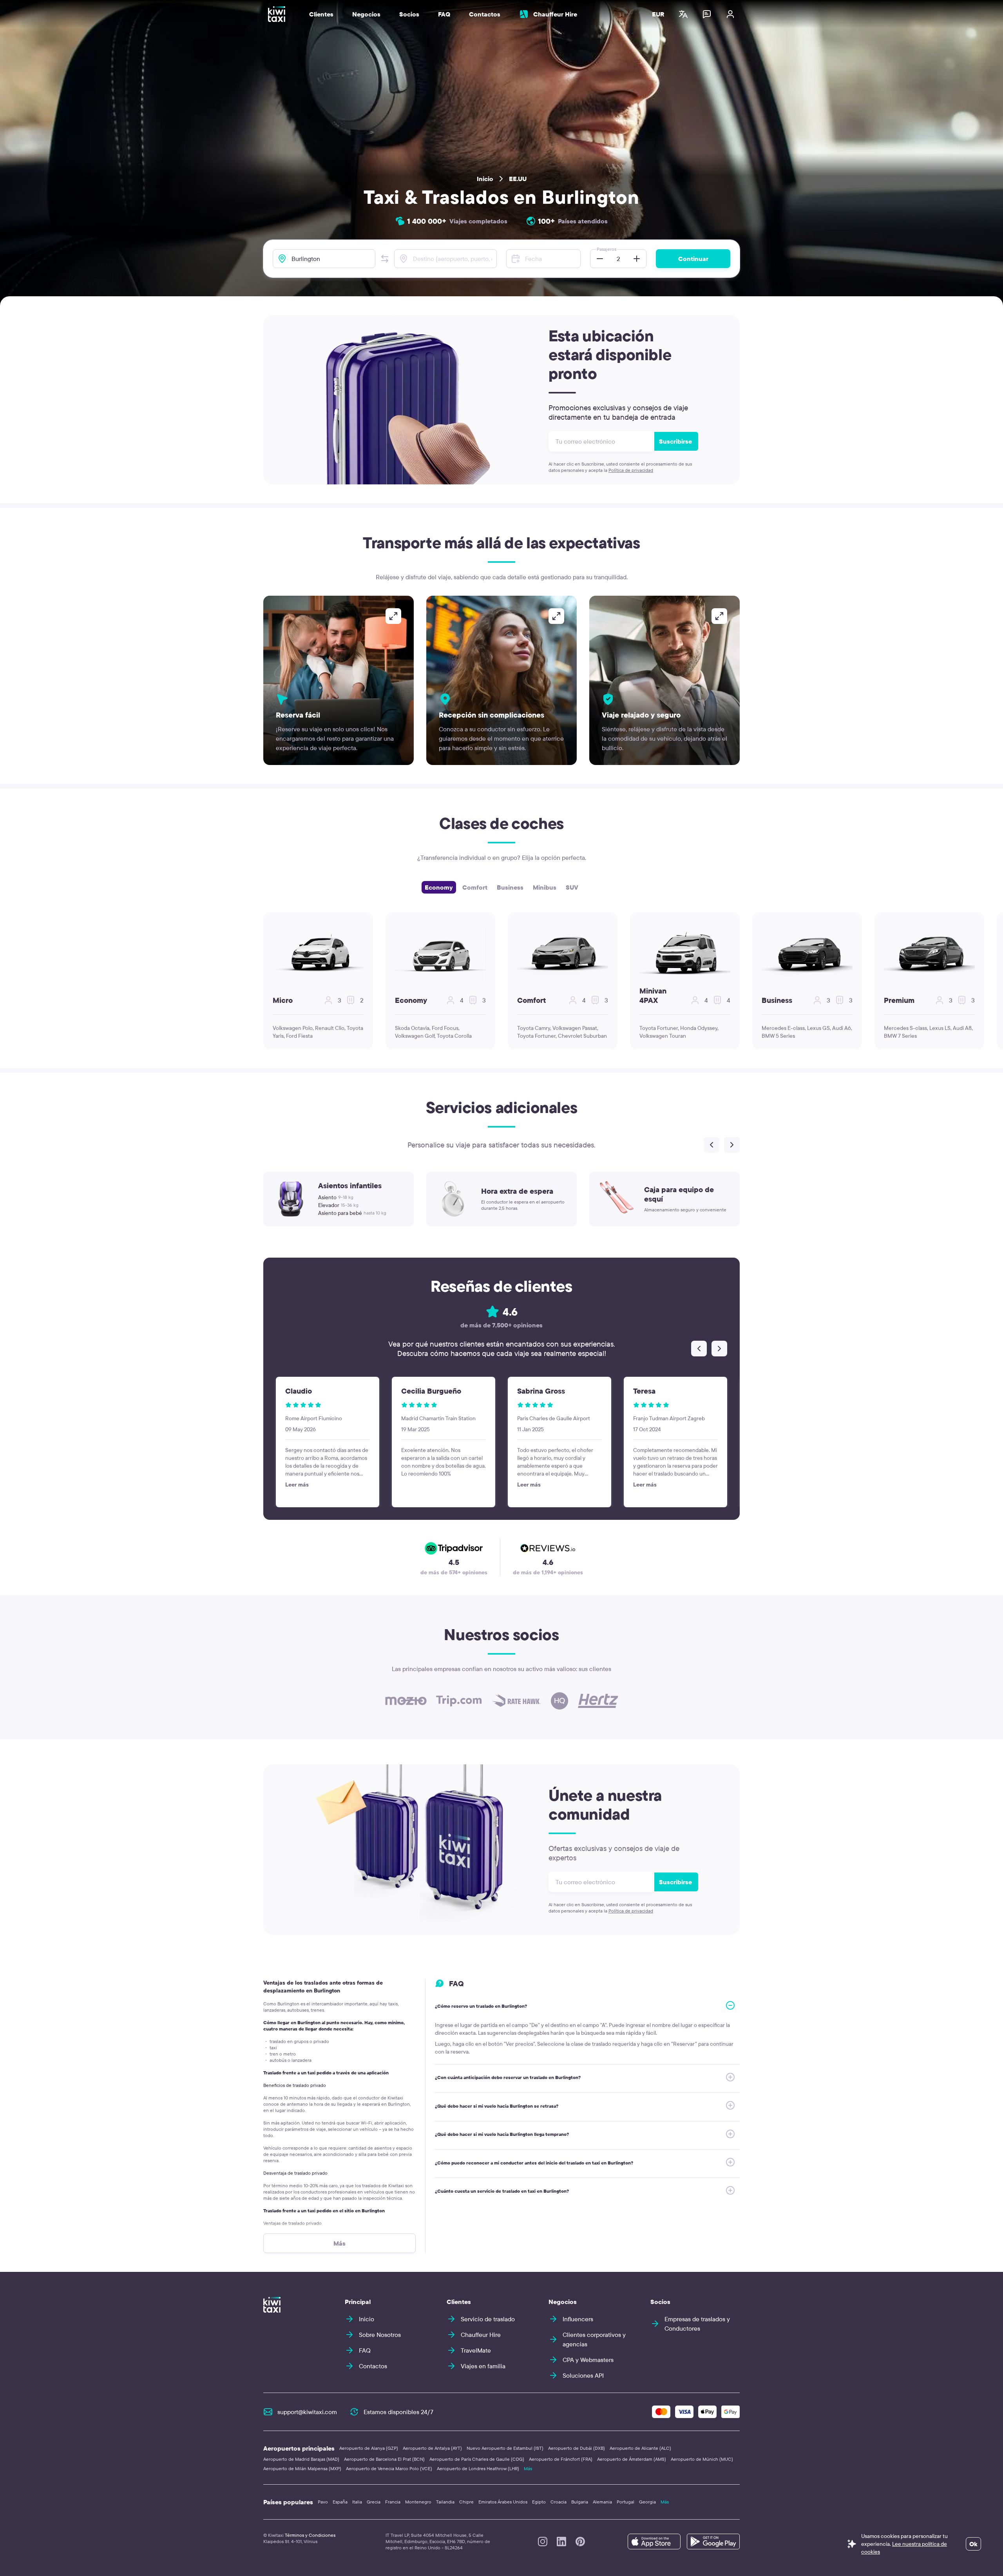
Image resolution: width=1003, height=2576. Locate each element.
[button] (385, 259)
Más (528, 2468)
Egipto (539, 2502)
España (340, 2502)
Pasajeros (607, 249)
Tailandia (445, 2502)
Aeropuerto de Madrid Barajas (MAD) (301, 2459)
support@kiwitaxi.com (307, 2412)
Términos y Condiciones (310, 2535)
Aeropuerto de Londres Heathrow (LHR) (478, 2468)
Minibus (545, 887)
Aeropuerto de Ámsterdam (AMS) (632, 2459)
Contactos (485, 14)
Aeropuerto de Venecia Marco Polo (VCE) (389, 2468)
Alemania (602, 2502)
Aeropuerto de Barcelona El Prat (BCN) (384, 2459)
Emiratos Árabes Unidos (503, 2502)
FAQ (444, 14)
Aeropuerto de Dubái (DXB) (577, 2448)
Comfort (475, 887)
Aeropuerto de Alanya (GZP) (369, 2448)
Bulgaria (580, 2502)
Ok (973, 2544)
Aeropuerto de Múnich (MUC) (702, 2459)
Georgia (647, 2502)
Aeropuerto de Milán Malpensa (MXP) (302, 2468)
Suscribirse (675, 441)
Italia (357, 2502)
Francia (393, 2502)
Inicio (485, 179)
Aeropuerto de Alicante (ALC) (640, 2448)
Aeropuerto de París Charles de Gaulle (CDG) (477, 2459)
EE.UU (518, 179)
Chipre (466, 2502)
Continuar (693, 259)
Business (510, 887)
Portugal (626, 2502)
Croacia (559, 2502)
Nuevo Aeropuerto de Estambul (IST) (505, 2448)
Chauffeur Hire (555, 14)
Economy (439, 887)
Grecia (374, 2502)
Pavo (323, 2502)
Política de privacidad (631, 470)
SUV (572, 887)
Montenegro (418, 2502)
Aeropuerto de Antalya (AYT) (432, 2448)
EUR (658, 14)
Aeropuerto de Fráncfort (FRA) (561, 2459)
